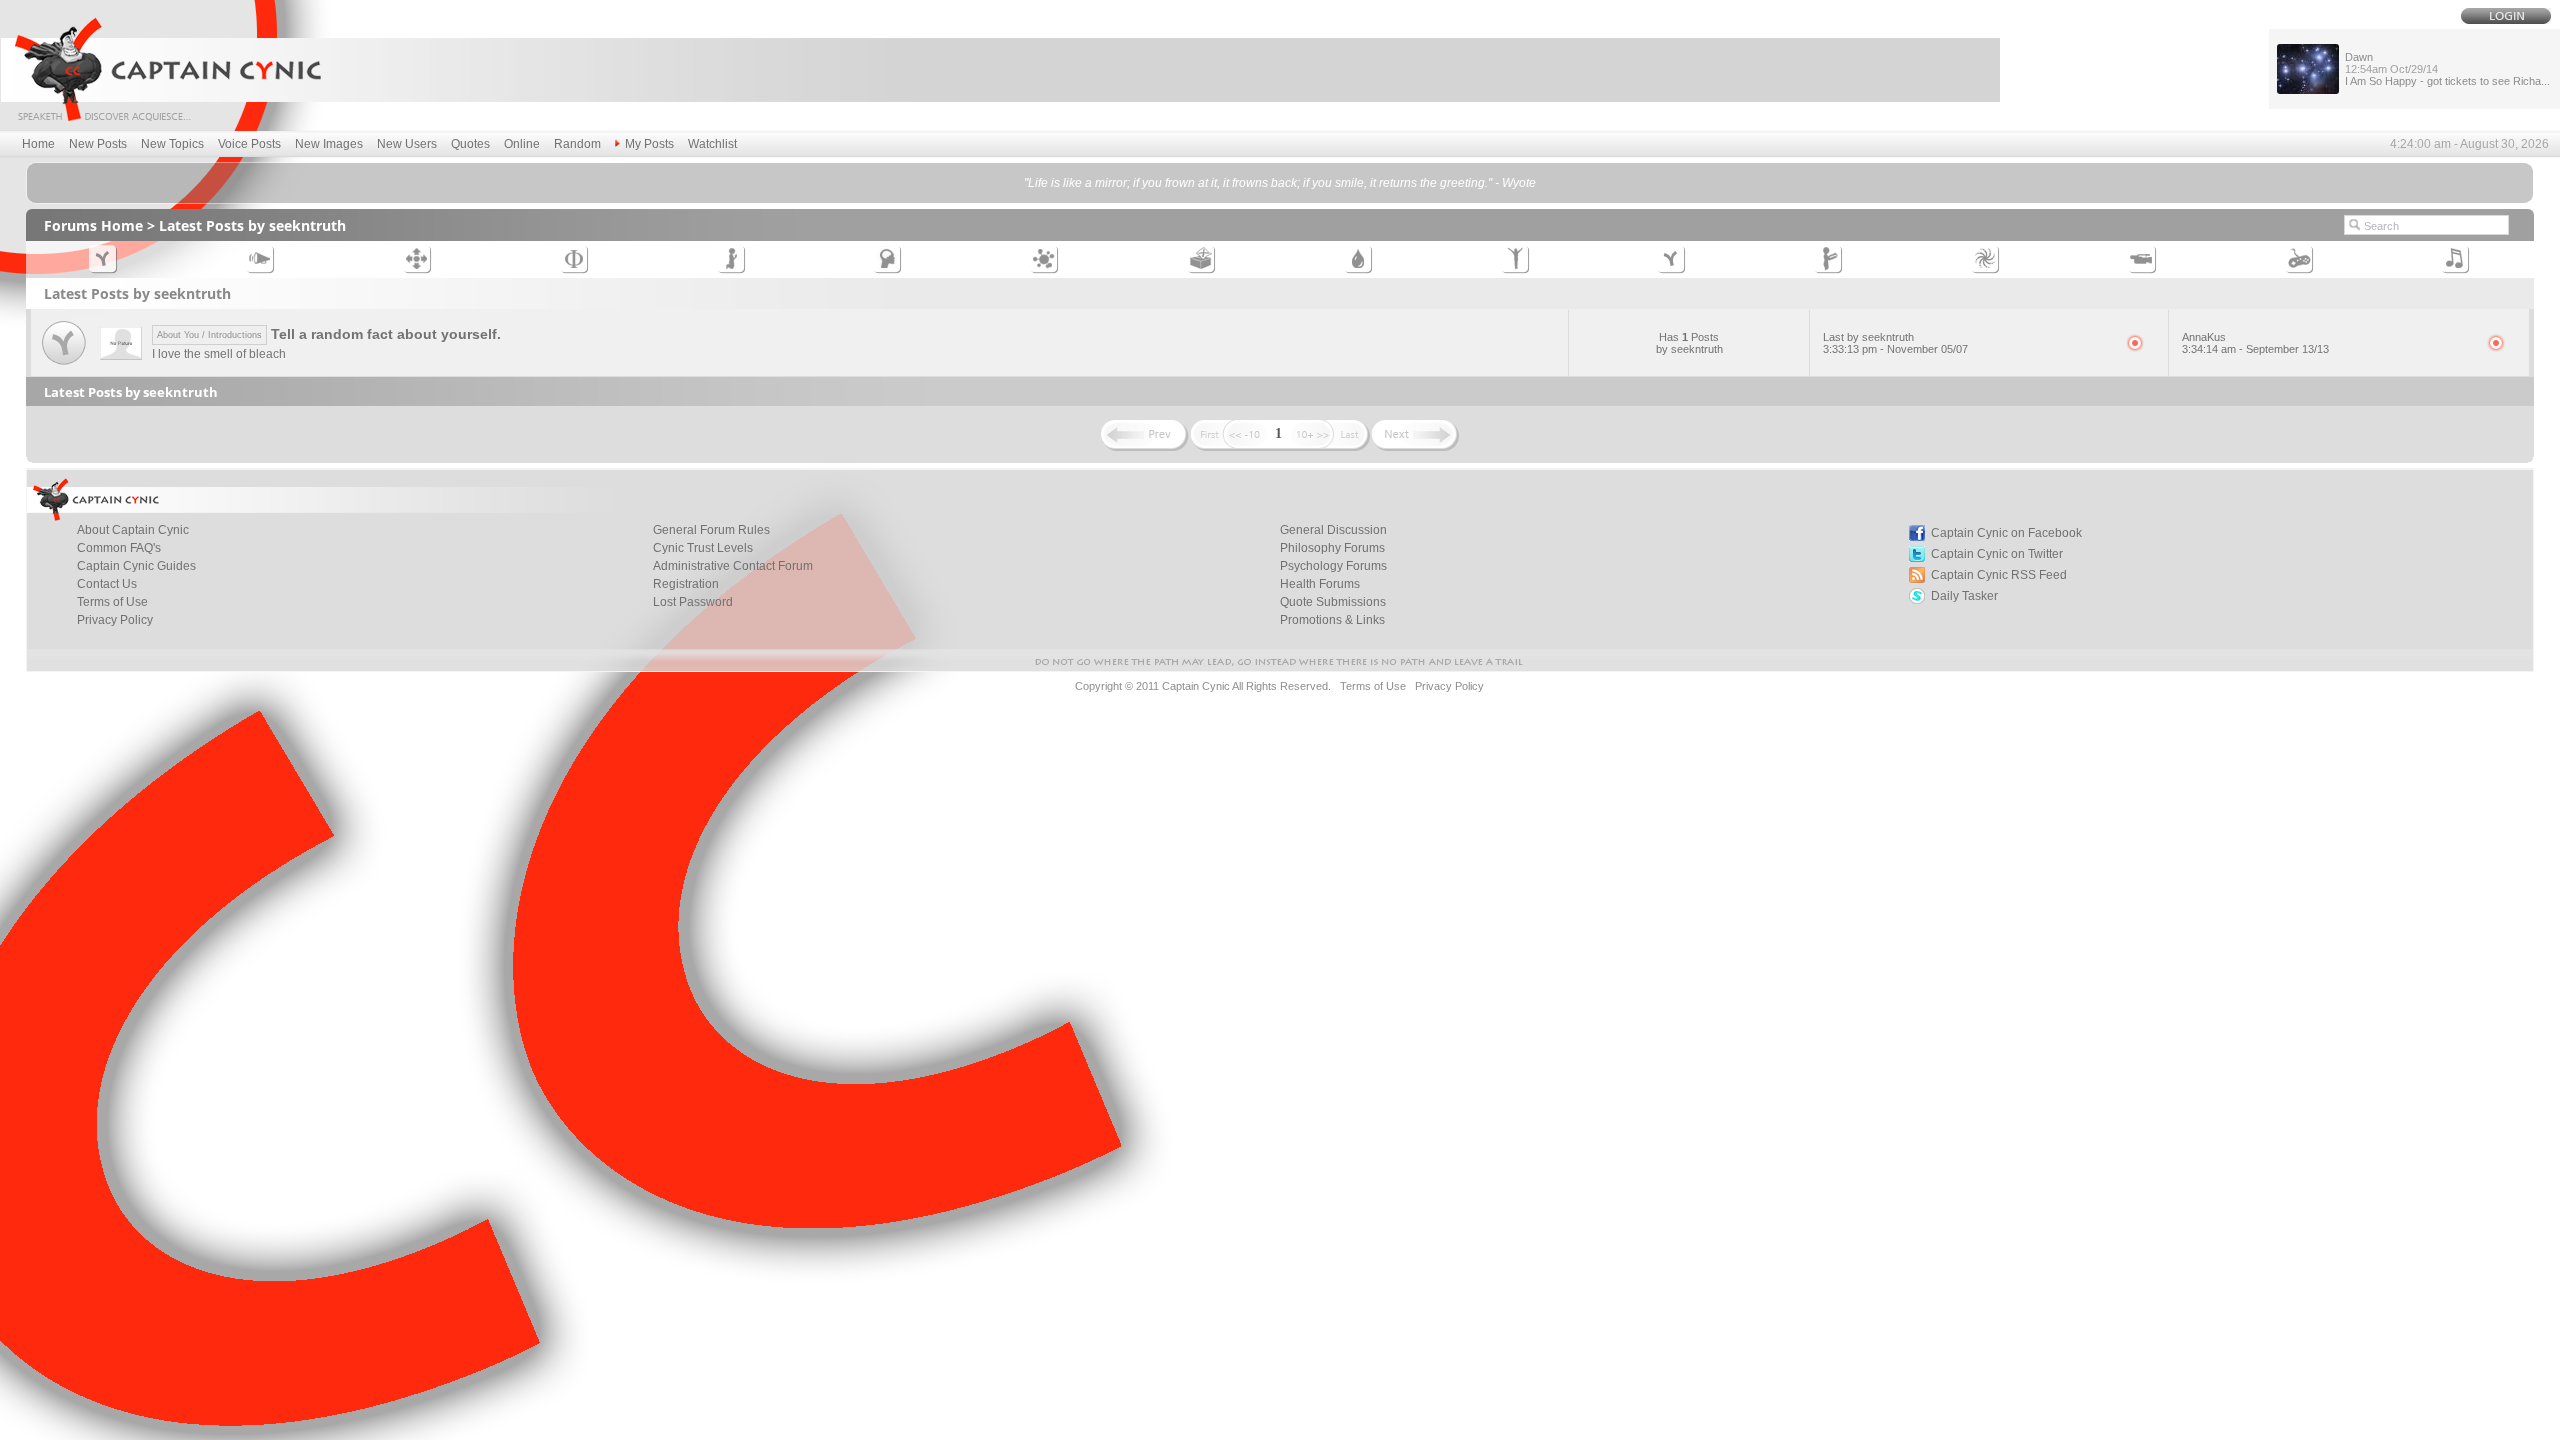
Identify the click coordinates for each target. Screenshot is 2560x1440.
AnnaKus (2204, 337)
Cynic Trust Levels (703, 548)
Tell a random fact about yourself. (329, 334)
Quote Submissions (1333, 602)
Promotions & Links (1332, 620)
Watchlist (712, 144)
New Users (407, 144)
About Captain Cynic (133, 530)
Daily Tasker (1964, 596)
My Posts (649, 144)
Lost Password (693, 602)
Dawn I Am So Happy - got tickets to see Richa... (2447, 69)
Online (522, 144)
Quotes (470, 144)
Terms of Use (112, 602)
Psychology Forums (1333, 566)
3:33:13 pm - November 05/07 (1895, 349)
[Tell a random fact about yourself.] (64, 365)
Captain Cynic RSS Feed (1999, 575)
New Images (329, 144)
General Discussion (1333, 530)
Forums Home (93, 225)
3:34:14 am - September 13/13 (2255, 349)
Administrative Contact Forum (733, 566)
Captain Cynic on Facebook (2006, 533)
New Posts (98, 144)
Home (38, 144)
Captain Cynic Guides (136, 566)
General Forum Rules (711, 530)
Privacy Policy (115, 620)
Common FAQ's (119, 548)
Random (577, 144)
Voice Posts (249, 144)
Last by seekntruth (1868, 337)
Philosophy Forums (1332, 548)
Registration (686, 584)
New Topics (172, 144)
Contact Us (107, 584)
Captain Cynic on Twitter (1997, 554)
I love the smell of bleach (219, 354)
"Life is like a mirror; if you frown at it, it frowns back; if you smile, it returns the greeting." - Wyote (1280, 183)
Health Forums (1320, 584)
